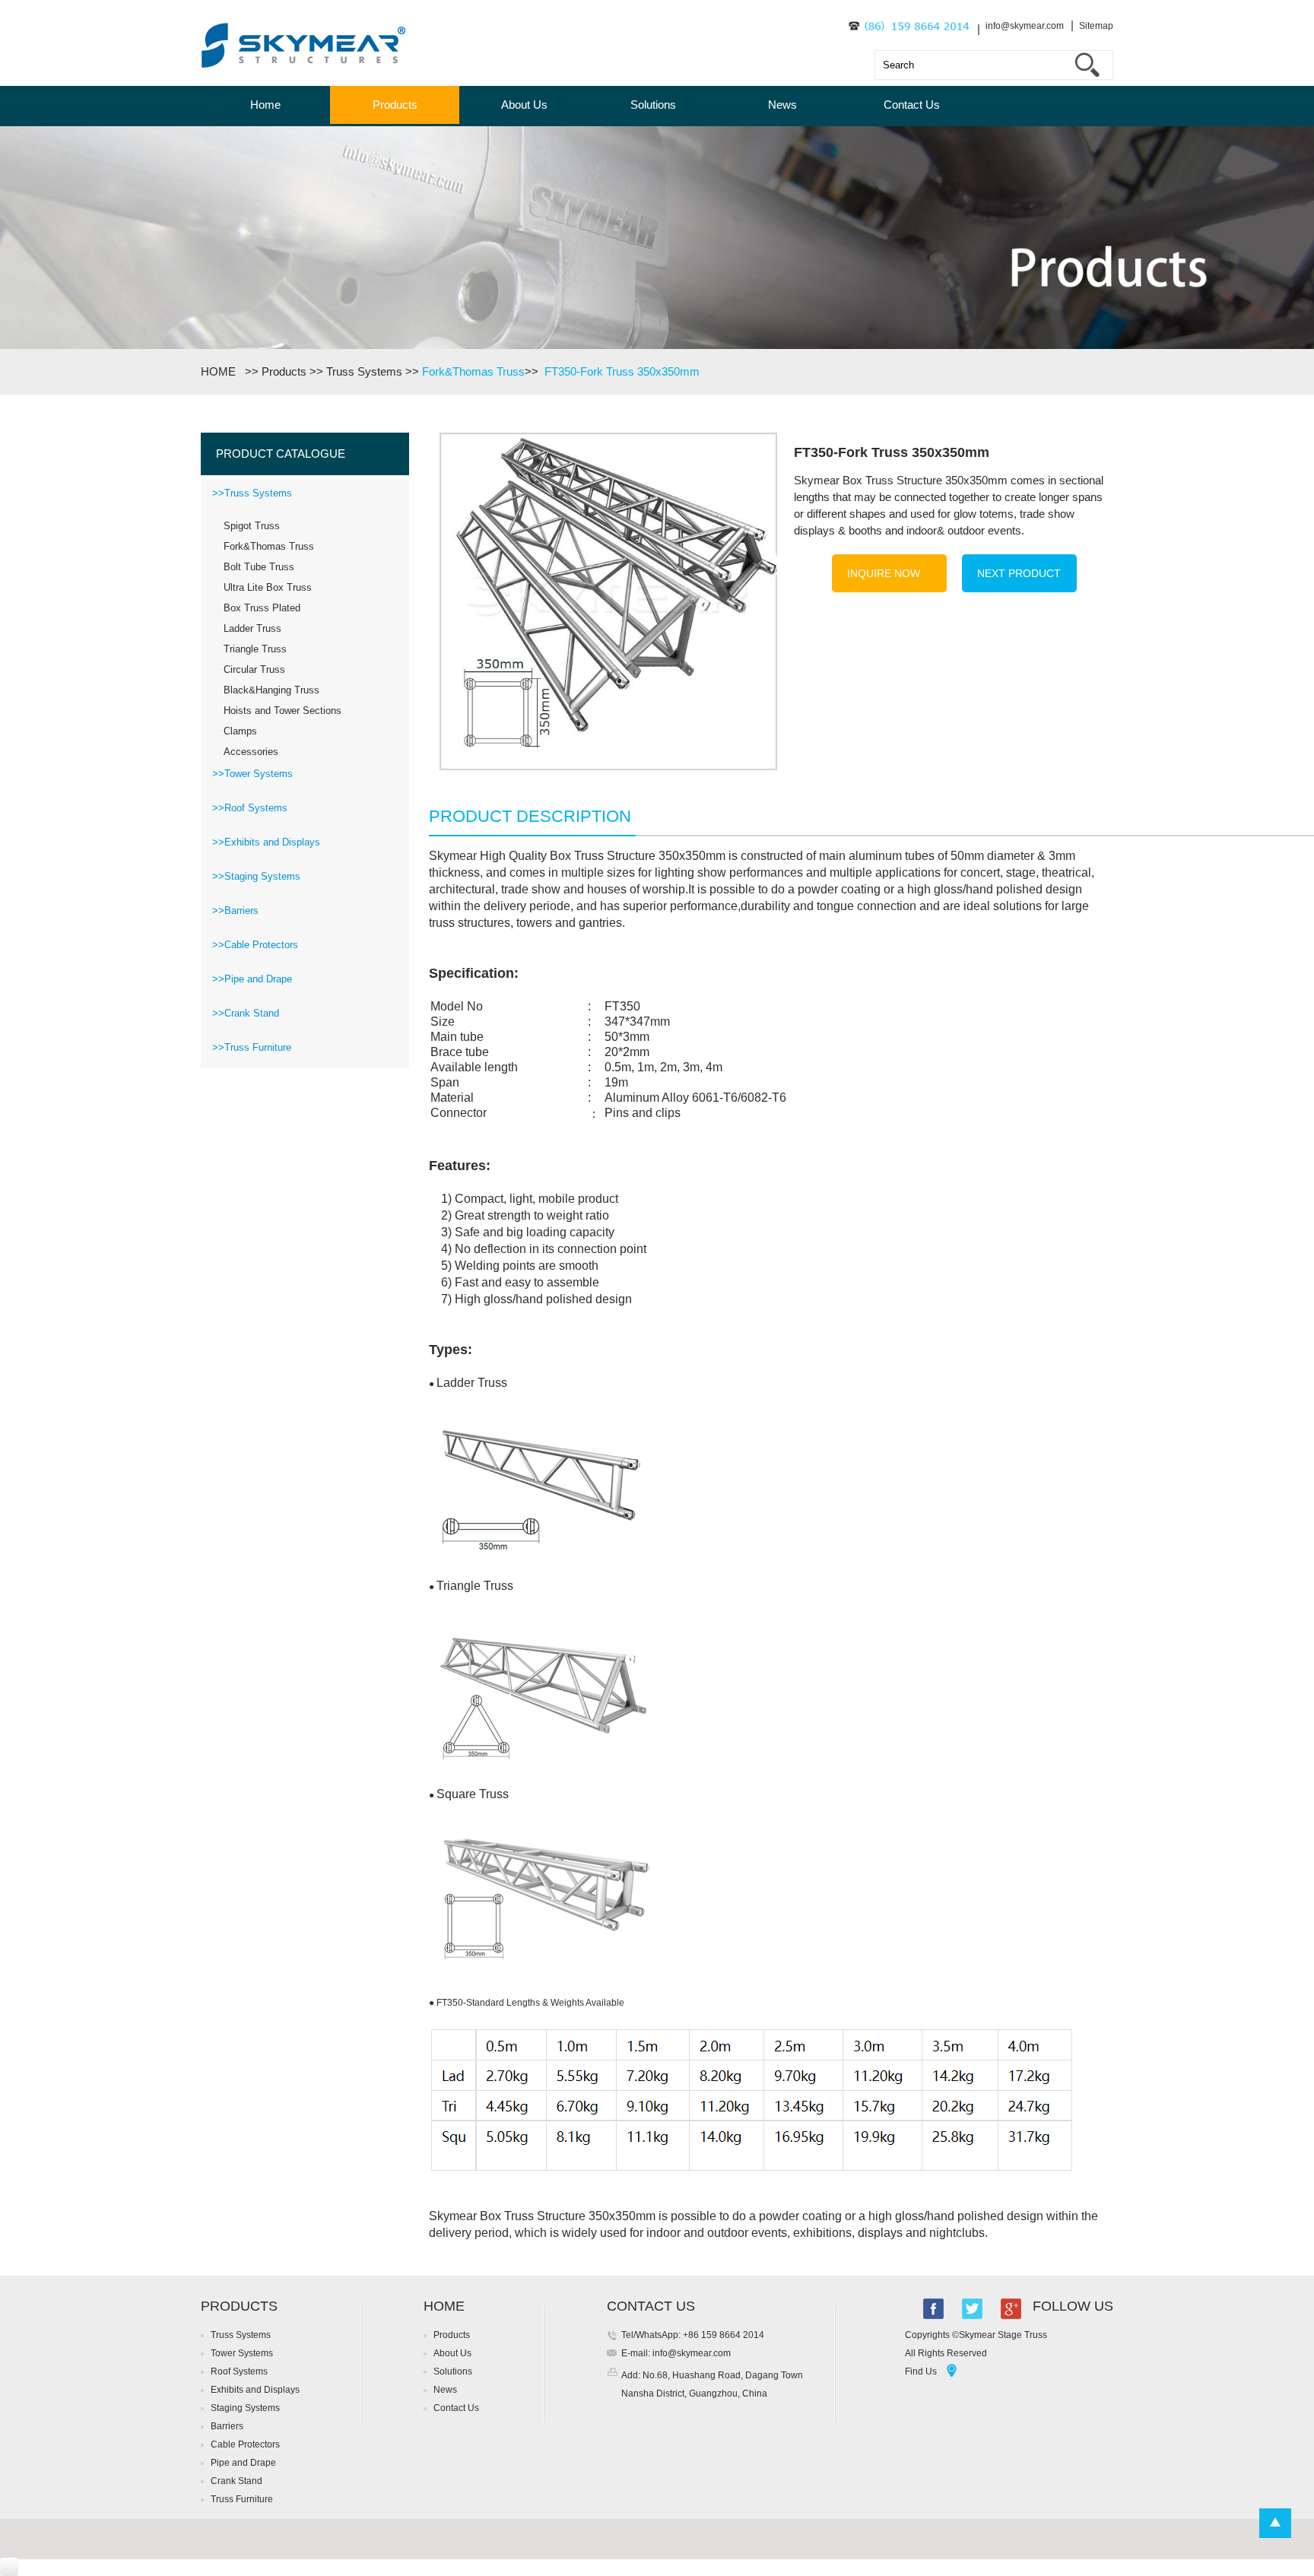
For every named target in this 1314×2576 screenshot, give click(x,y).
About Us (524, 105)
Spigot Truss (252, 526)
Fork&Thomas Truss (473, 371)
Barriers (227, 2426)
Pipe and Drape (243, 2463)
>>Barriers (235, 910)
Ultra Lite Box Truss (268, 587)
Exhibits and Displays (255, 2390)
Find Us (921, 2371)
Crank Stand (236, 2481)
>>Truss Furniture (252, 1047)
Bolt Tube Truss (259, 567)
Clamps (240, 731)
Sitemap (1096, 26)
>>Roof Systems (250, 808)
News (782, 105)
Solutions (653, 105)
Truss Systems (364, 371)
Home (265, 105)
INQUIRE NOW (884, 573)
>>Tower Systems (252, 774)
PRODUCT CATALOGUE (281, 454)
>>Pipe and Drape (252, 979)
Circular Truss (254, 669)
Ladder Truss (252, 628)
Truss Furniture (242, 2499)
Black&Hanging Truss (271, 690)
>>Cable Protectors (255, 945)
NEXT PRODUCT (1019, 573)
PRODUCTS (239, 2306)
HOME (221, 371)
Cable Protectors (245, 2444)
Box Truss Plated (262, 608)
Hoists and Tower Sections (282, 711)
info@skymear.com (1025, 26)
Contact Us (912, 105)
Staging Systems (245, 2408)
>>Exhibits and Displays (266, 842)
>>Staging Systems (256, 876)
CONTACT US (651, 2306)
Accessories (251, 752)
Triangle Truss (255, 649)
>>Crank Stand (246, 1013)
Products (395, 105)
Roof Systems (239, 2371)
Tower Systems (242, 2353)
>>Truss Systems (252, 493)
